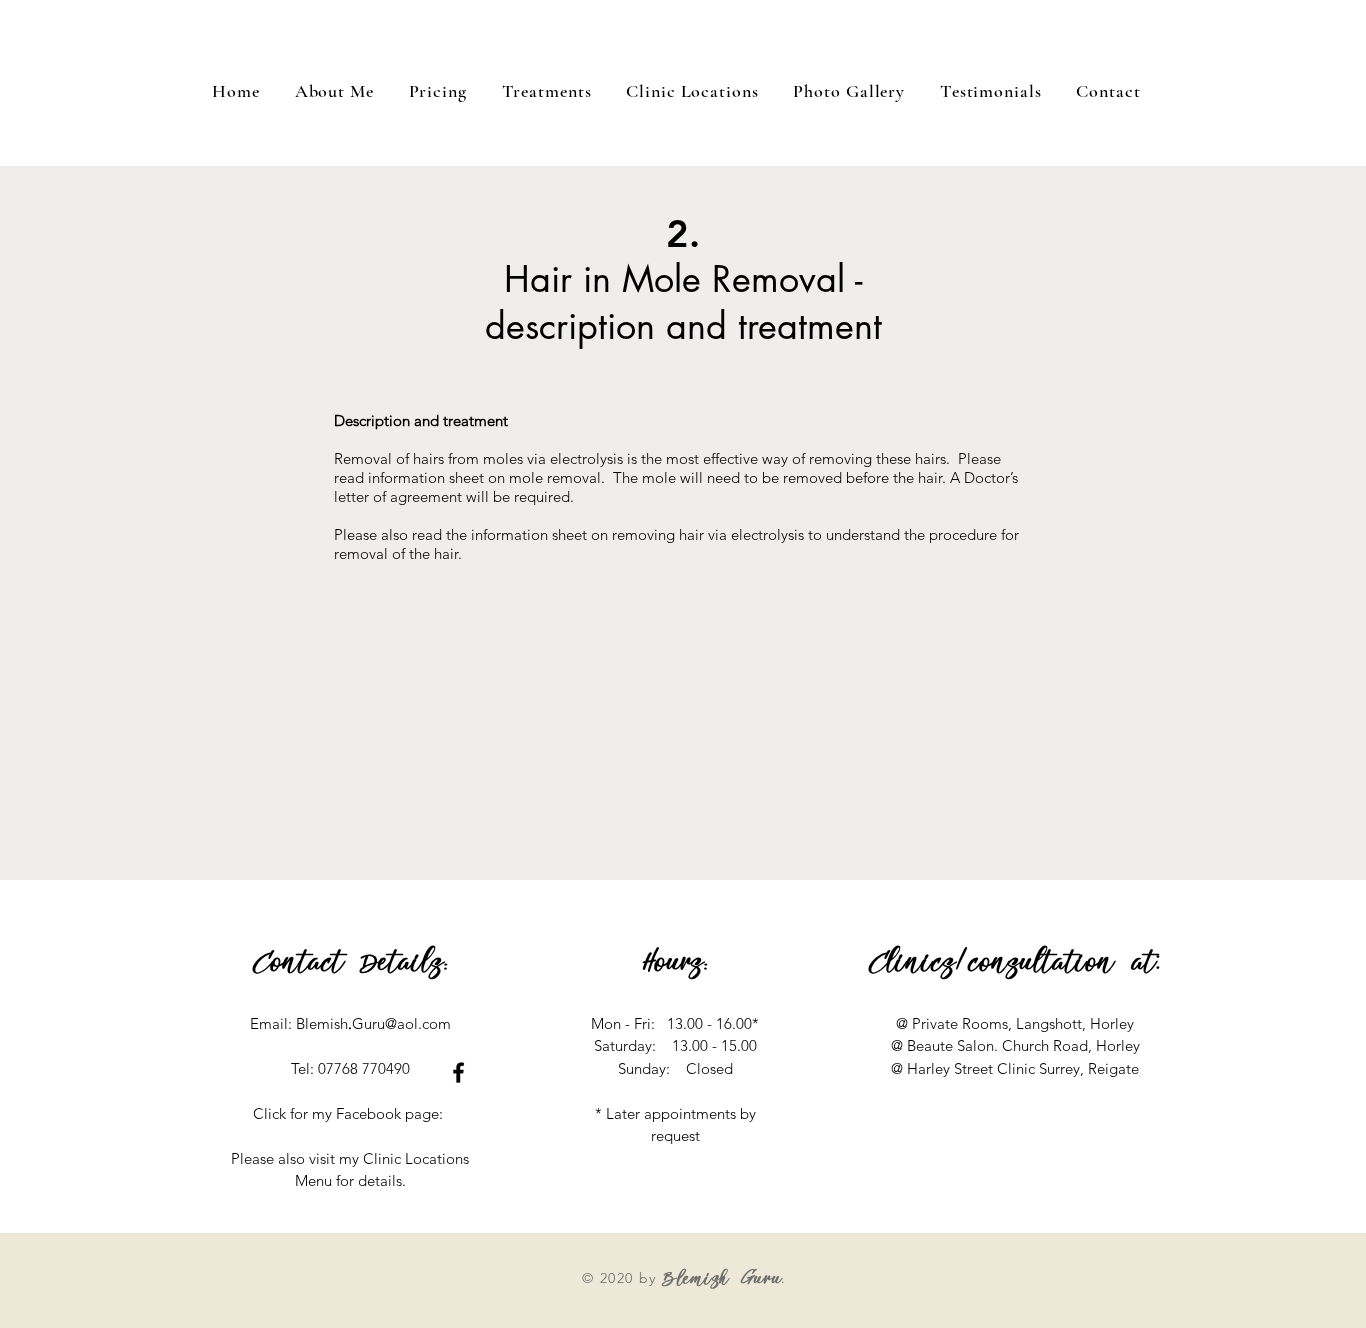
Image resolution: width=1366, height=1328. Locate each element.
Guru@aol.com (401, 1023)
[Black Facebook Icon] (458, 1072)
